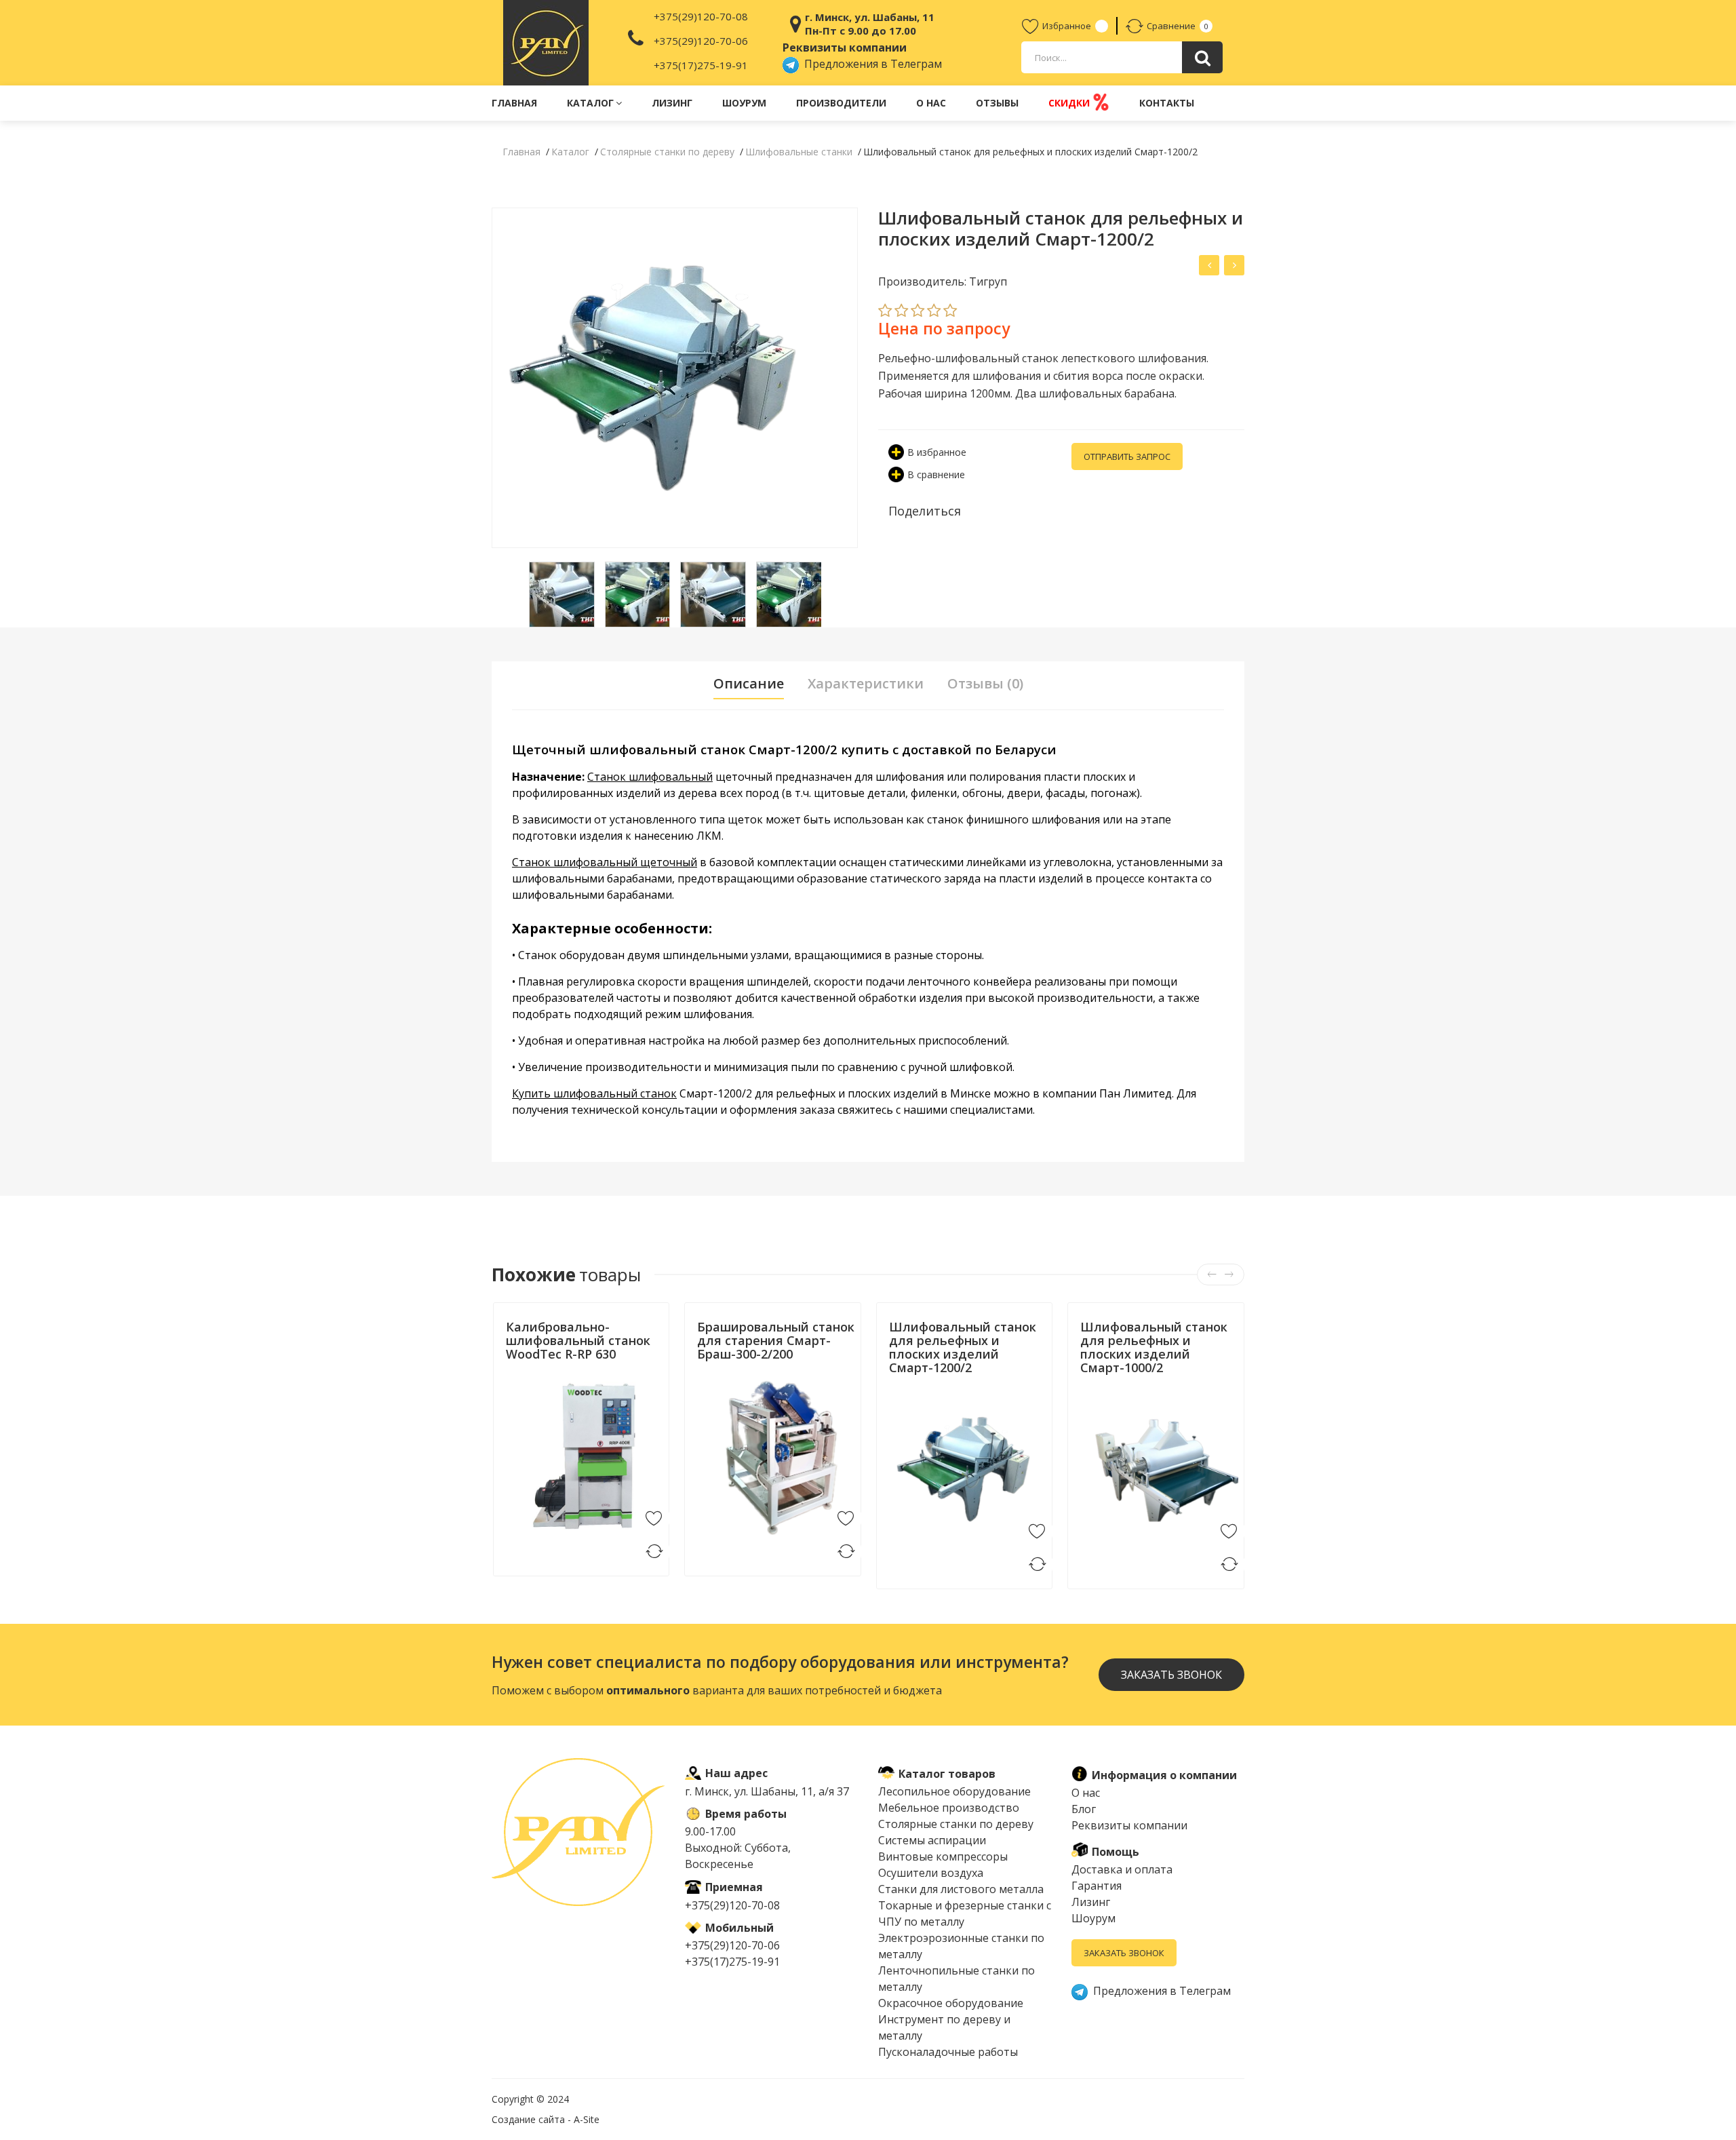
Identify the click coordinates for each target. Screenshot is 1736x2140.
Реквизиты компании (1129, 1825)
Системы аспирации (932, 1840)
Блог (1084, 1809)
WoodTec (527, 1370)
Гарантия (1097, 1886)
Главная (514, 103)
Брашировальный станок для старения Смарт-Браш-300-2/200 (776, 1340)
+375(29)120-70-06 (701, 41)
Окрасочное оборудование (951, 2003)
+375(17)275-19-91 (701, 65)
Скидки (1070, 103)
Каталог (590, 103)
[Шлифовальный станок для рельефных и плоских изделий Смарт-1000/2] (1209, 265)
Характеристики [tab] (866, 684)
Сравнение (1171, 26)
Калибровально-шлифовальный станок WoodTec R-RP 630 (578, 1340)
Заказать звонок (1124, 1953)
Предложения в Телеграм (870, 64)
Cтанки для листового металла (961, 1889)
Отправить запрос (1127, 456)
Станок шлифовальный (650, 777)
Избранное (1067, 26)
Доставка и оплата (1122, 1869)
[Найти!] (1202, 57)
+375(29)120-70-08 (701, 16)
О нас (931, 103)
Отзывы (997, 103)
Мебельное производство (949, 1808)
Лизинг (672, 103)
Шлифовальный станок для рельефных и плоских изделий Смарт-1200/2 (963, 1347)
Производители (841, 103)
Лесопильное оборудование (954, 1791)
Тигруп (712, 1370)
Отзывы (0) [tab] (985, 684)
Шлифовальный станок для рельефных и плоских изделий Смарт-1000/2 (1154, 1347)
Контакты (1167, 103)
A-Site (587, 2119)
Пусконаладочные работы (948, 2052)
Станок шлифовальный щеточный (605, 862)
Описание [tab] (749, 684)
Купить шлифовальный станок (594, 1093)
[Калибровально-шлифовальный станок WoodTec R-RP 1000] (1234, 265)
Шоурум (744, 103)
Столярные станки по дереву (956, 1824)
